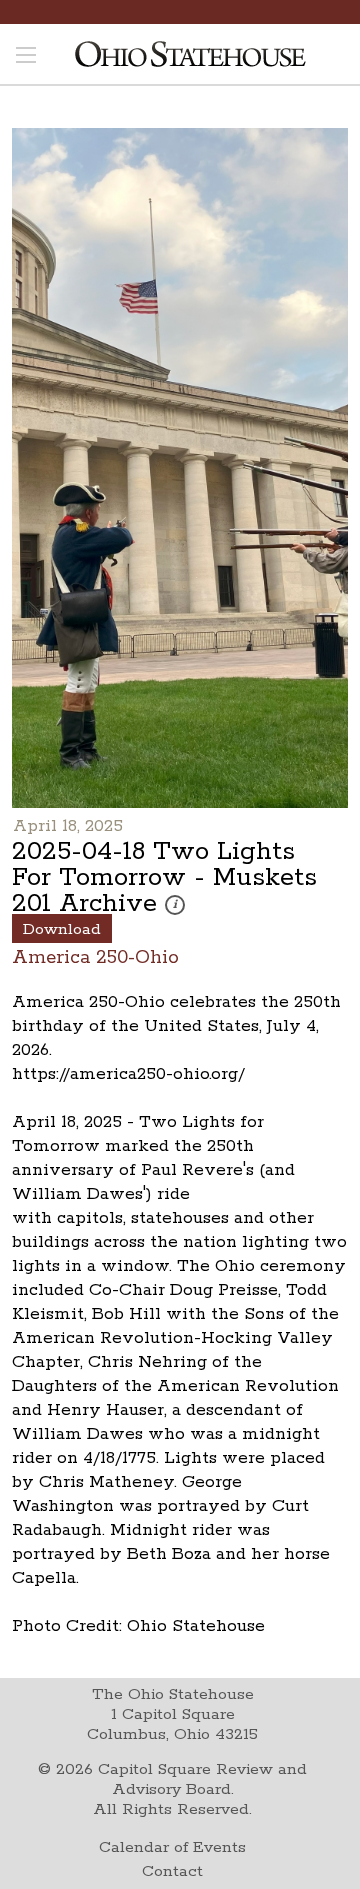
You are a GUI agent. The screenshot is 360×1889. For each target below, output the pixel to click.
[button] (175, 905)
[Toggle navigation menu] (26, 57)
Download (62, 929)
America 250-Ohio (95, 956)
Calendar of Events (172, 1847)
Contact (172, 1871)
